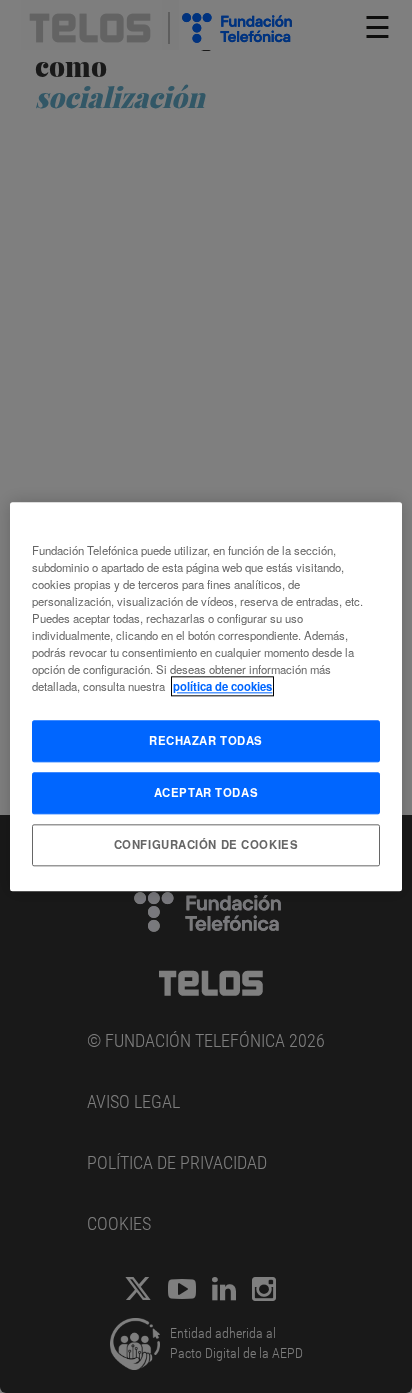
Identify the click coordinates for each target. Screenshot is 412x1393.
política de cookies (222, 686)
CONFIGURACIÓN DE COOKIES (206, 844)
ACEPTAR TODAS (206, 792)
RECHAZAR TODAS (206, 740)
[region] (205, 696)
